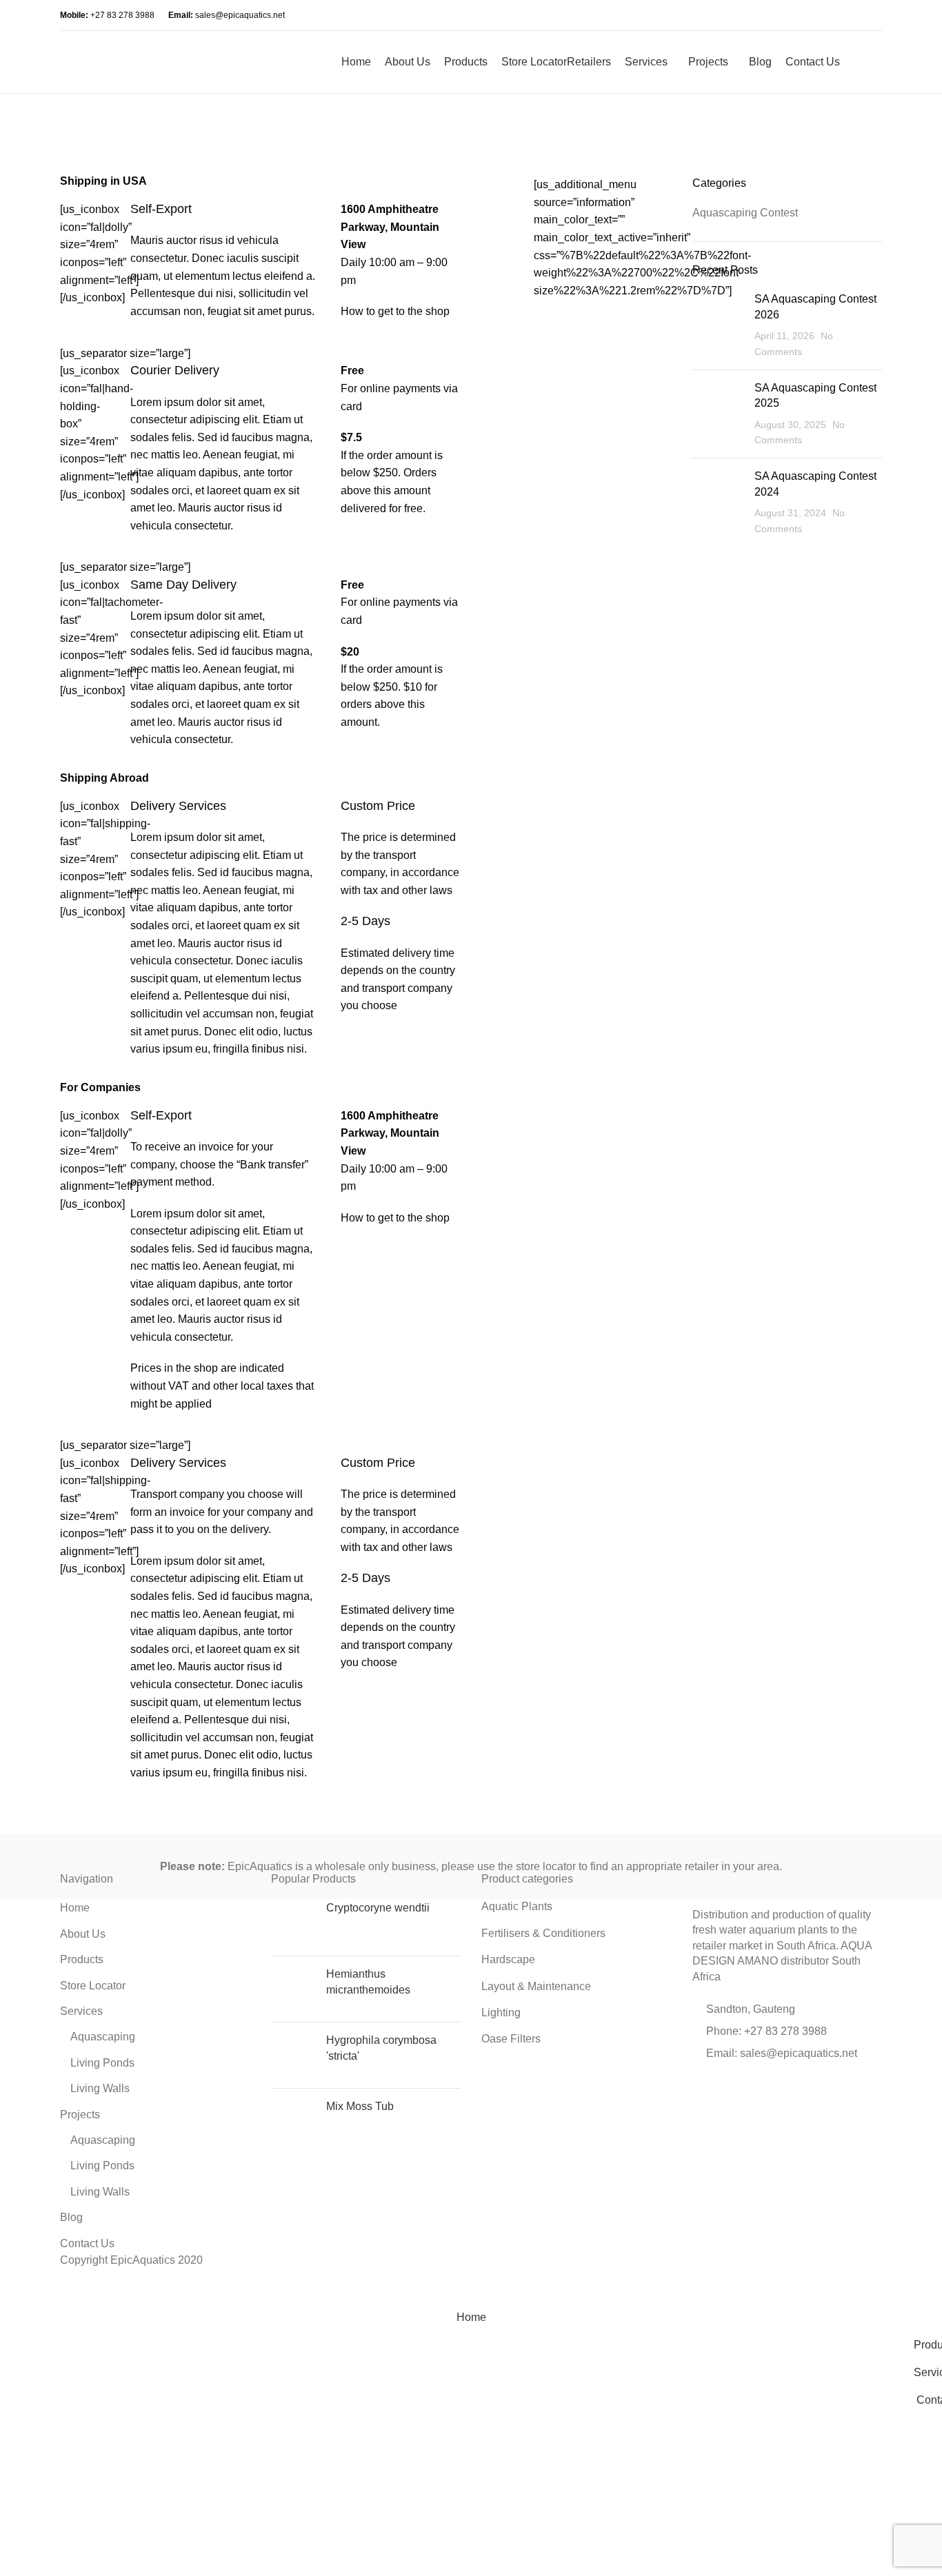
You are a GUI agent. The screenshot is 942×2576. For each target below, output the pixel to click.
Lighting (501, 2012)
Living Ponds (102, 2063)
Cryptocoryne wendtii (378, 1908)
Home (75, 1908)
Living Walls (100, 2088)
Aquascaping (103, 2037)
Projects (80, 2114)
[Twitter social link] (719, 2090)
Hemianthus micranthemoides (368, 1981)
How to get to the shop (395, 311)
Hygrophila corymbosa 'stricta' (381, 2048)
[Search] (854, 62)
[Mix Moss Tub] (293, 2121)
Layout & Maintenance (536, 1986)
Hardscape (508, 1959)
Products (82, 1959)
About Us (83, 1934)
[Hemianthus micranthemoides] (293, 1989)
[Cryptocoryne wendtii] (293, 1923)
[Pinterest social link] (737, 2090)
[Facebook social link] (746, 15)
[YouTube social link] (794, 15)
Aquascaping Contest (745, 213)
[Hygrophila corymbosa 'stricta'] (293, 2055)
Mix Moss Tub (360, 2106)
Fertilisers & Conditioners (543, 1933)
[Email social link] (762, 15)
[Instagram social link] (778, 15)
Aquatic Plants (517, 1906)
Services (81, 2011)
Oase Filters (511, 2039)
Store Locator (93, 1986)
